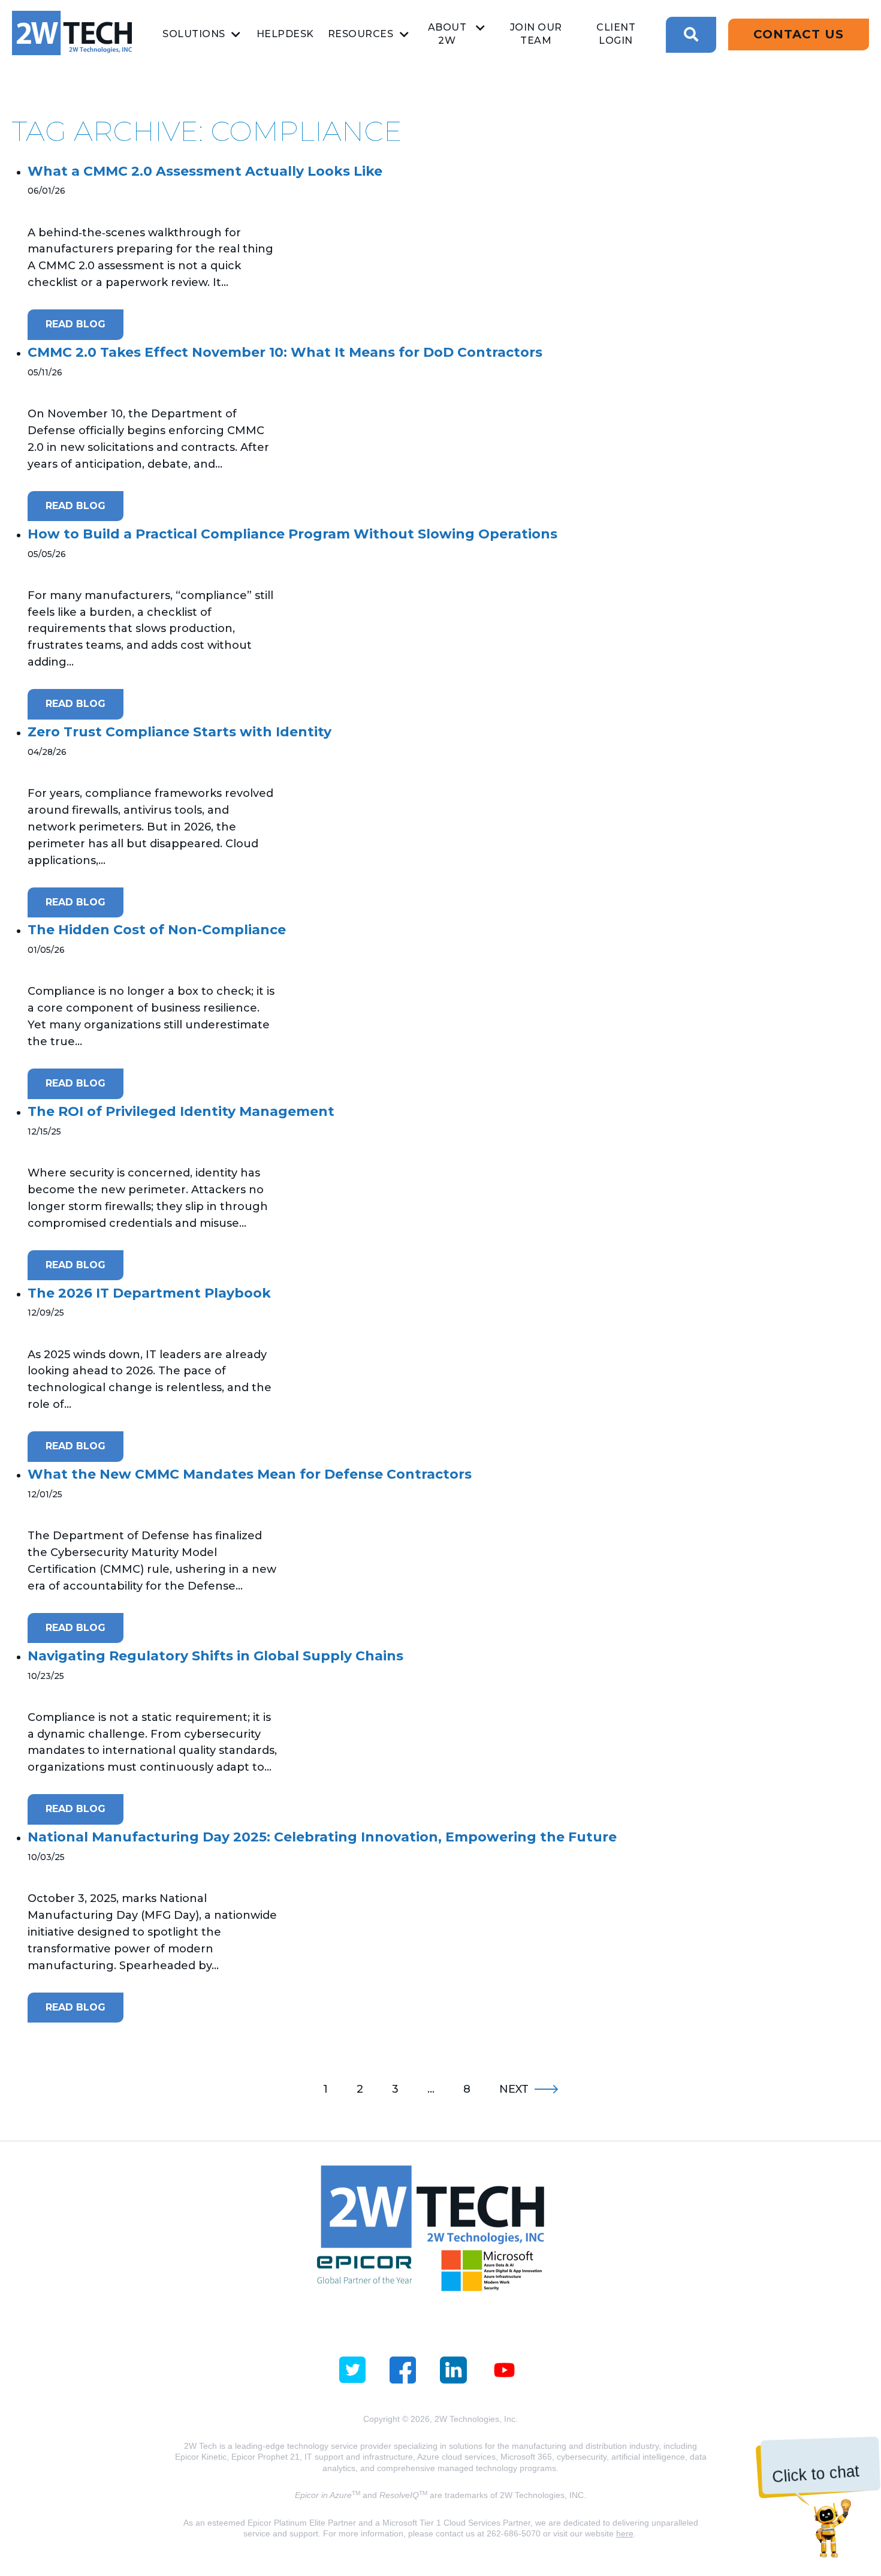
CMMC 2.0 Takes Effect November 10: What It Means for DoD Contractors (285, 352)
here (625, 2533)
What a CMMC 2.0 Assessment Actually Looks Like (205, 171)
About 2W (447, 34)
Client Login (616, 34)
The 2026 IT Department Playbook (149, 1293)
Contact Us (799, 34)
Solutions (194, 34)
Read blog (76, 324)
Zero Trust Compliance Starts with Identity (179, 732)
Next (514, 2089)
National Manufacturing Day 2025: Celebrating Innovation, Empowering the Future (322, 1837)
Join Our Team (536, 34)
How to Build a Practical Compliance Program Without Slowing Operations (292, 534)
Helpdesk (285, 34)
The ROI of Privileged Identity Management (181, 1111)
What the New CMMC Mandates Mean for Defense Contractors (250, 1474)
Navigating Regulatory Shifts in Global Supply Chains (215, 1656)
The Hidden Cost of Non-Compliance (157, 930)
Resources (361, 34)
